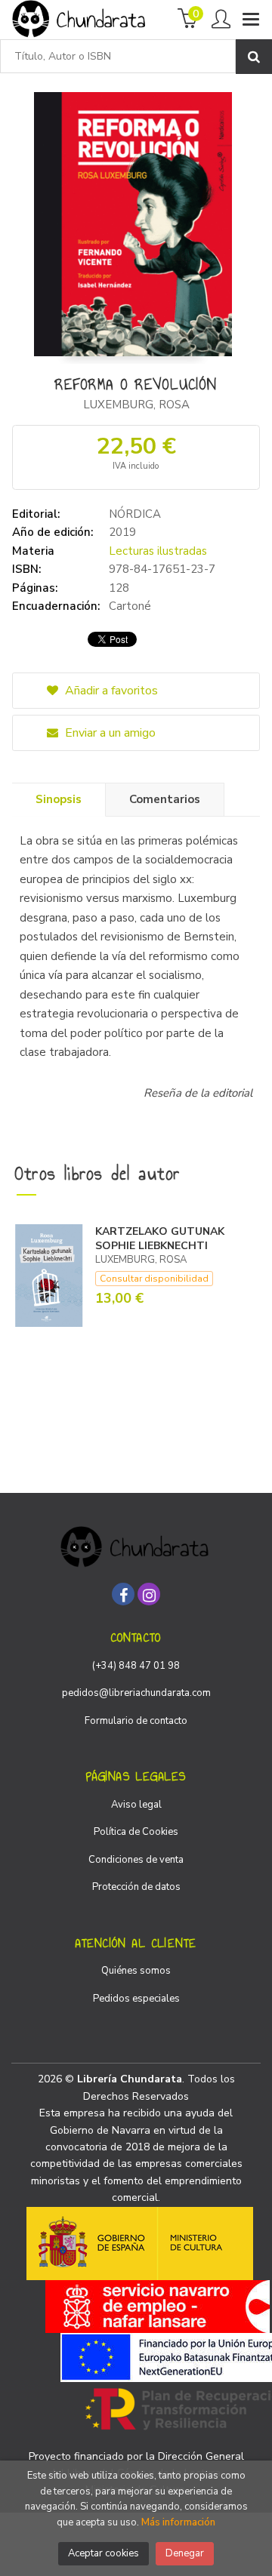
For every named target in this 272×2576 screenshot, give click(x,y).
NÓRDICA (135, 514)
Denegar (185, 2553)
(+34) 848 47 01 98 (136, 1666)
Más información (178, 2522)
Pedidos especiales (136, 1999)
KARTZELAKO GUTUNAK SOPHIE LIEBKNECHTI (160, 1239)
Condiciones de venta (136, 1860)
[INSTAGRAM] (149, 1594)
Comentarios (165, 799)
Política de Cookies (136, 1832)
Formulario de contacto (136, 1721)
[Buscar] (254, 57)
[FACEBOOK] (123, 1594)
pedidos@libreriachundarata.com (136, 1693)
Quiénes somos (136, 1971)
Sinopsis (59, 799)
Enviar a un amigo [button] (109, 733)
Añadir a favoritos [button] (110, 691)
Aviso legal (136, 1805)
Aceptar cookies (104, 2553)
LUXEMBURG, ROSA (136, 405)
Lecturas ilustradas (158, 551)
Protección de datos (136, 1887)
